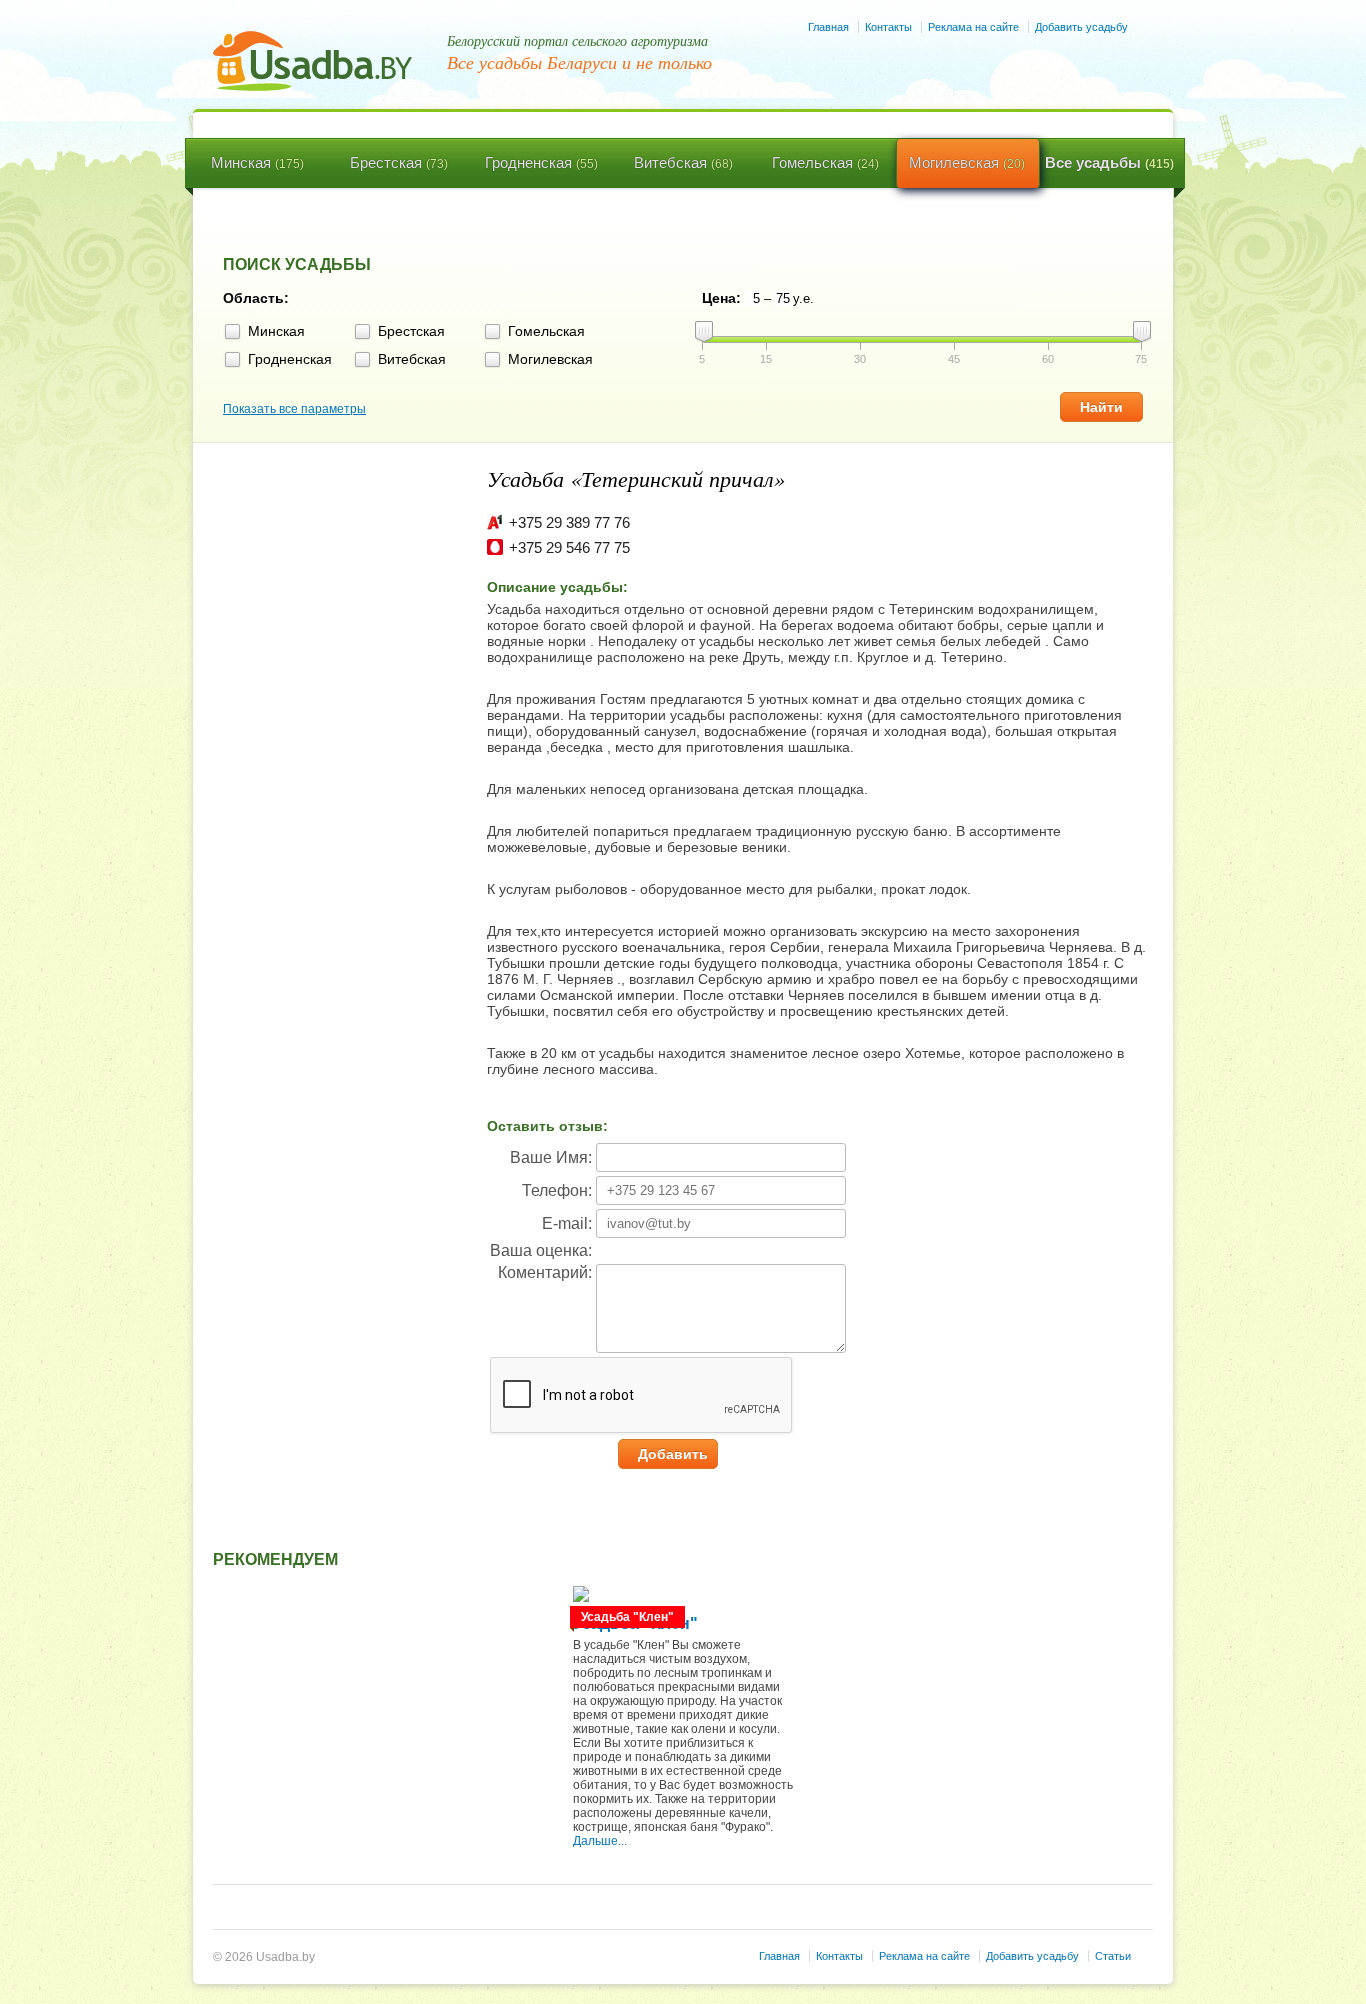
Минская (257, 162)
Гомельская (825, 162)
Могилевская (967, 162)
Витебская (683, 162)
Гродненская (541, 162)
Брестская (399, 162)
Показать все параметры (294, 409)
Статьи (1113, 1956)
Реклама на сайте (973, 27)
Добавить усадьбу (1081, 27)
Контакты (888, 27)
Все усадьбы (1109, 162)
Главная (828, 27)
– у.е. (789, 298)
